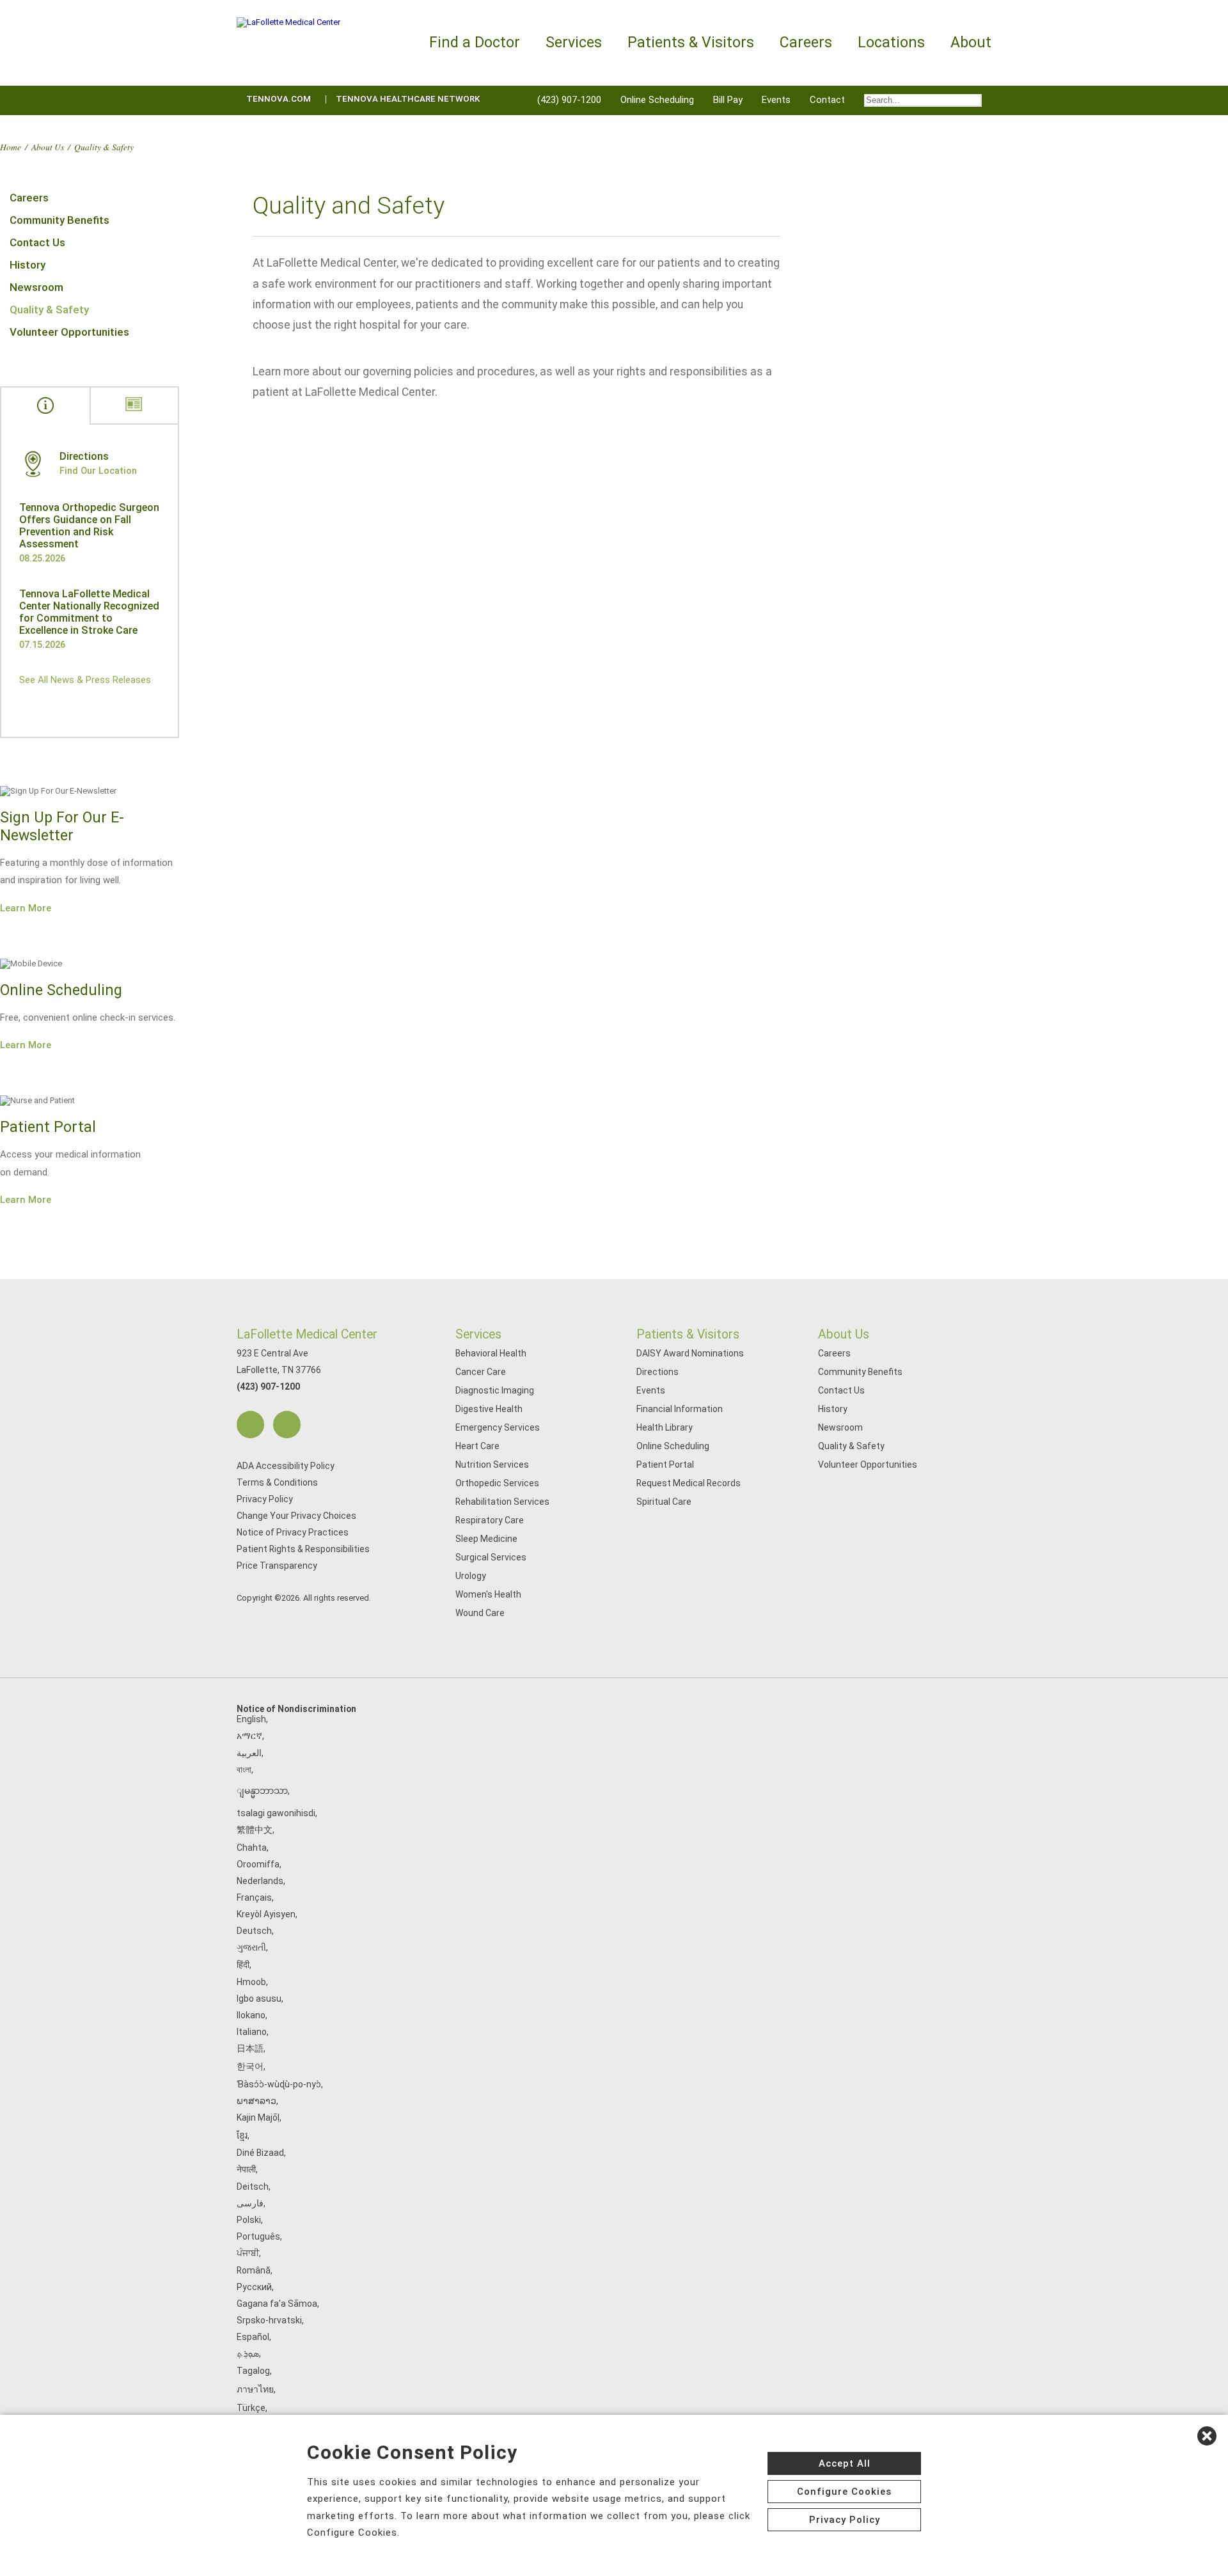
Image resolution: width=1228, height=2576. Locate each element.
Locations (891, 43)
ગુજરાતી (251, 1947)
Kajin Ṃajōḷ (258, 2117)
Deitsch (253, 2187)
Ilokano (251, 2015)
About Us (48, 147)
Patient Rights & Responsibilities (303, 1549)
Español (253, 2337)
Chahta (252, 1848)
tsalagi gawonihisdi (276, 1813)
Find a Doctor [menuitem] (475, 43)
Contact (827, 100)
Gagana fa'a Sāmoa (277, 2304)
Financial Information (680, 1409)
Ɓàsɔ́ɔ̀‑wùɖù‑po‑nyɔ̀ (279, 2084)
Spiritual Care (664, 1502)
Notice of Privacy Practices (293, 1532)
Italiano (252, 2032)
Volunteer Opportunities (69, 332)
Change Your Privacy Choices (296, 1516)
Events (776, 100)
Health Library (665, 1427)
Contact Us (37, 242)
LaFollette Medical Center (307, 1334)
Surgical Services (491, 1557)
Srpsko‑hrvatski (269, 2320)
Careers (29, 198)
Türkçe (251, 2408)
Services (478, 1334)
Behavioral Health (491, 1353)
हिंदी (243, 1965)
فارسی (250, 2203)
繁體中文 (255, 1830)
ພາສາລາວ (256, 2101)
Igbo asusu (259, 1999)
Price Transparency (277, 1566)
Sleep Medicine (486, 1539)
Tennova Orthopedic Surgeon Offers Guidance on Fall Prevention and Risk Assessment (89, 526)
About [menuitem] (971, 43)
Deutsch (254, 1931)
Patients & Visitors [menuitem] (691, 43)
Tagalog (253, 2371)
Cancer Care (481, 1372)
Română (254, 2270)
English (251, 1719)
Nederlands (260, 1881)
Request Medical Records (689, 1483)
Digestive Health (489, 1409)
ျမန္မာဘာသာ (262, 1791)
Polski (249, 2220)
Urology (471, 1576)
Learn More (26, 908)
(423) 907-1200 (569, 100)
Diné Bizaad (260, 2153)
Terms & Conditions (277, 1482)
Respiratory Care (490, 1520)
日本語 (250, 2048)
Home (11, 147)
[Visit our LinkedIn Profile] (287, 1425)
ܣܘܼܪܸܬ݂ (248, 2353)
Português (258, 2236)
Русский (254, 2287)
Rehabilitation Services (502, 1502)
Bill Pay (728, 100)
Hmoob (251, 1982)
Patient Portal (665, 1465)
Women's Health (488, 1594)
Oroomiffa (258, 1864)
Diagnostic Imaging (495, 1390)
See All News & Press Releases (85, 680)
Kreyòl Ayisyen (266, 1914)
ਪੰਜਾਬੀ (248, 2253)
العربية (249, 1753)
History (28, 265)
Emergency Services (498, 1427)
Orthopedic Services (497, 1483)
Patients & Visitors (688, 1334)
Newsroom (36, 287)
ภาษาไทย (255, 2389)
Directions (657, 1372)
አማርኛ (249, 1736)
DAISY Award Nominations (690, 1353)
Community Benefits (59, 220)
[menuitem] (923, 100)
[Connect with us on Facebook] (250, 1425)
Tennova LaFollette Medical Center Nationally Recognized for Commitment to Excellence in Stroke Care (89, 612)
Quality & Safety (49, 310)
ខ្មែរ (242, 2135)
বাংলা (244, 1770)
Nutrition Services (492, 1465)
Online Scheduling (657, 100)
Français (254, 1897)
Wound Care (480, 1613)
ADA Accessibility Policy (286, 1466)
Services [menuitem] (574, 43)
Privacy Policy (265, 1499)
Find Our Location (98, 471)
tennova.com (279, 99)
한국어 (250, 2066)
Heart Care (477, 1446)
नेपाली (246, 2169)
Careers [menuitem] (806, 43)
